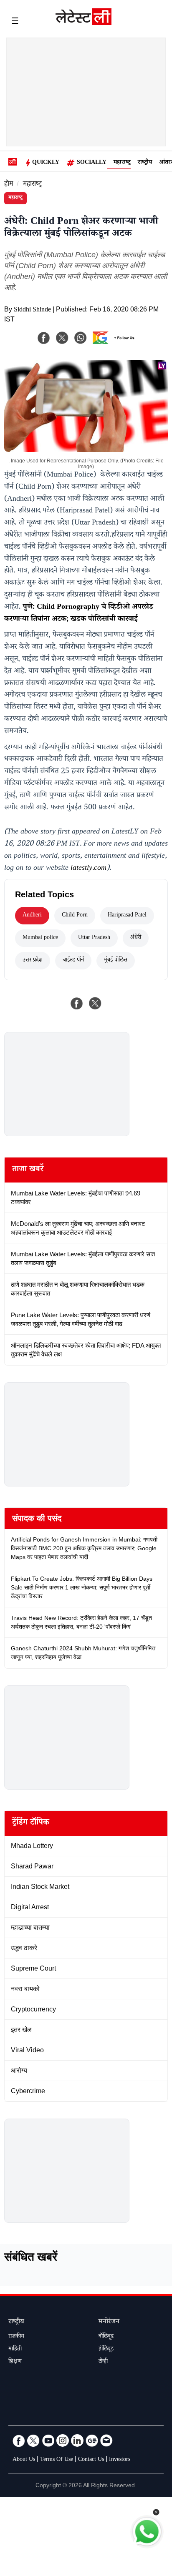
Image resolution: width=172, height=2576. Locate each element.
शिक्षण (15, 2362)
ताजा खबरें (28, 1170)
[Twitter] (33, 2440)
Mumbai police (40, 938)
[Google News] (92, 2440)
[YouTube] (48, 2440)
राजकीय (16, 2337)
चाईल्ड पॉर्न (73, 961)
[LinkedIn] (77, 2440)
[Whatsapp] (81, 338)
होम (9, 185)
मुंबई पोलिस (116, 961)
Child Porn (75, 916)
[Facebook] (44, 338)
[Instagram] (63, 2440)
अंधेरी (136, 938)
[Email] (106, 2440)
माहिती (15, 2350)
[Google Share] (114, 343)
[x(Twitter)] (62, 338)
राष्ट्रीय (145, 163)
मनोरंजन (109, 2322)
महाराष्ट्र (122, 163)
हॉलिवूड (106, 2350)
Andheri (32, 916)
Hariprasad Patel (127, 916)
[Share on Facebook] (77, 1003)
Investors (120, 2460)
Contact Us (91, 2460)
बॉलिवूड (106, 2337)
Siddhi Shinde (32, 310)
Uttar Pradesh (94, 938)
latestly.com (89, 869)
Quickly (46, 163)
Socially (92, 163)
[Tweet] (95, 1003)
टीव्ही (103, 2362)
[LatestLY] (83, 23)
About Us (24, 2460)
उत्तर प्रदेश (33, 961)
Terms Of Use (57, 2460)
